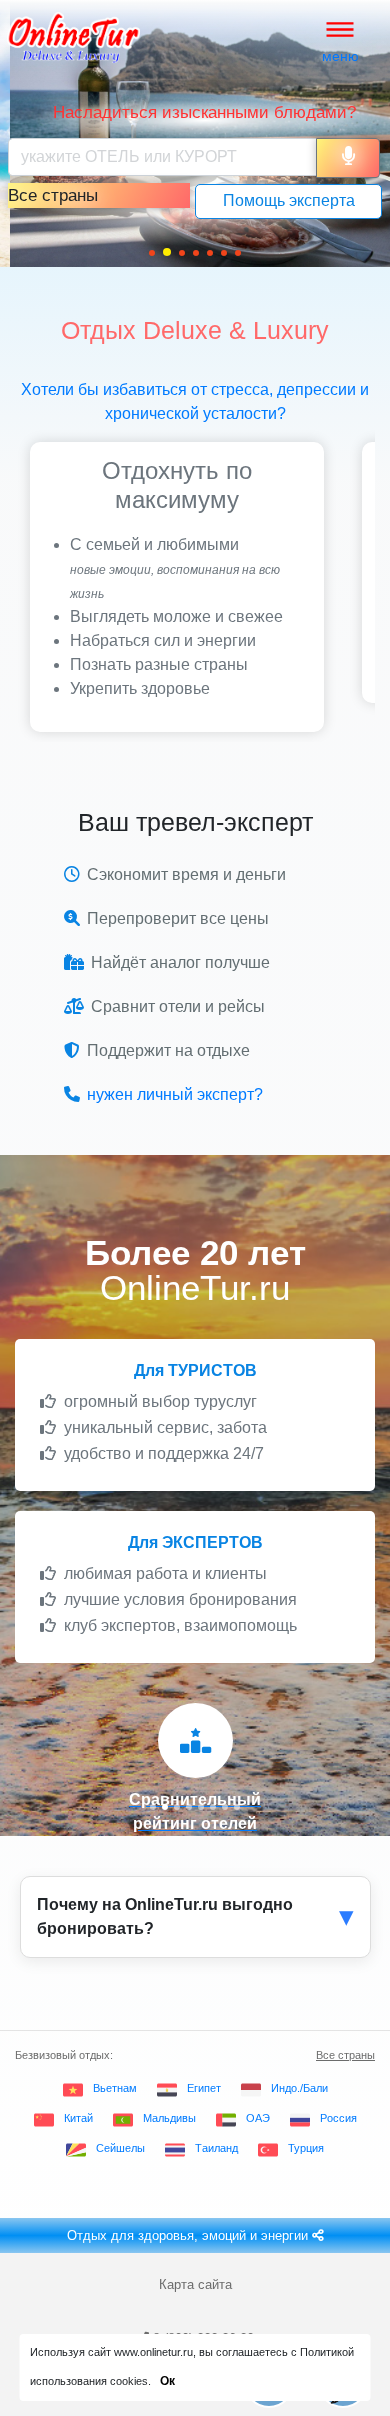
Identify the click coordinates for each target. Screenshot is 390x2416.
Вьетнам (115, 2088)
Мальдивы (169, 2118)
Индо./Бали (299, 2088)
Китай (78, 2118)
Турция (306, 2148)
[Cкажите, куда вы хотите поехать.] (348, 158)
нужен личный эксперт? (175, 1094)
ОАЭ (258, 2118)
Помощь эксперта (289, 200)
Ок (167, 2381)
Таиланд (216, 2148)
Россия (338, 2118)
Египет (204, 2088)
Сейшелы (120, 2148)
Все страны (345, 2055)
